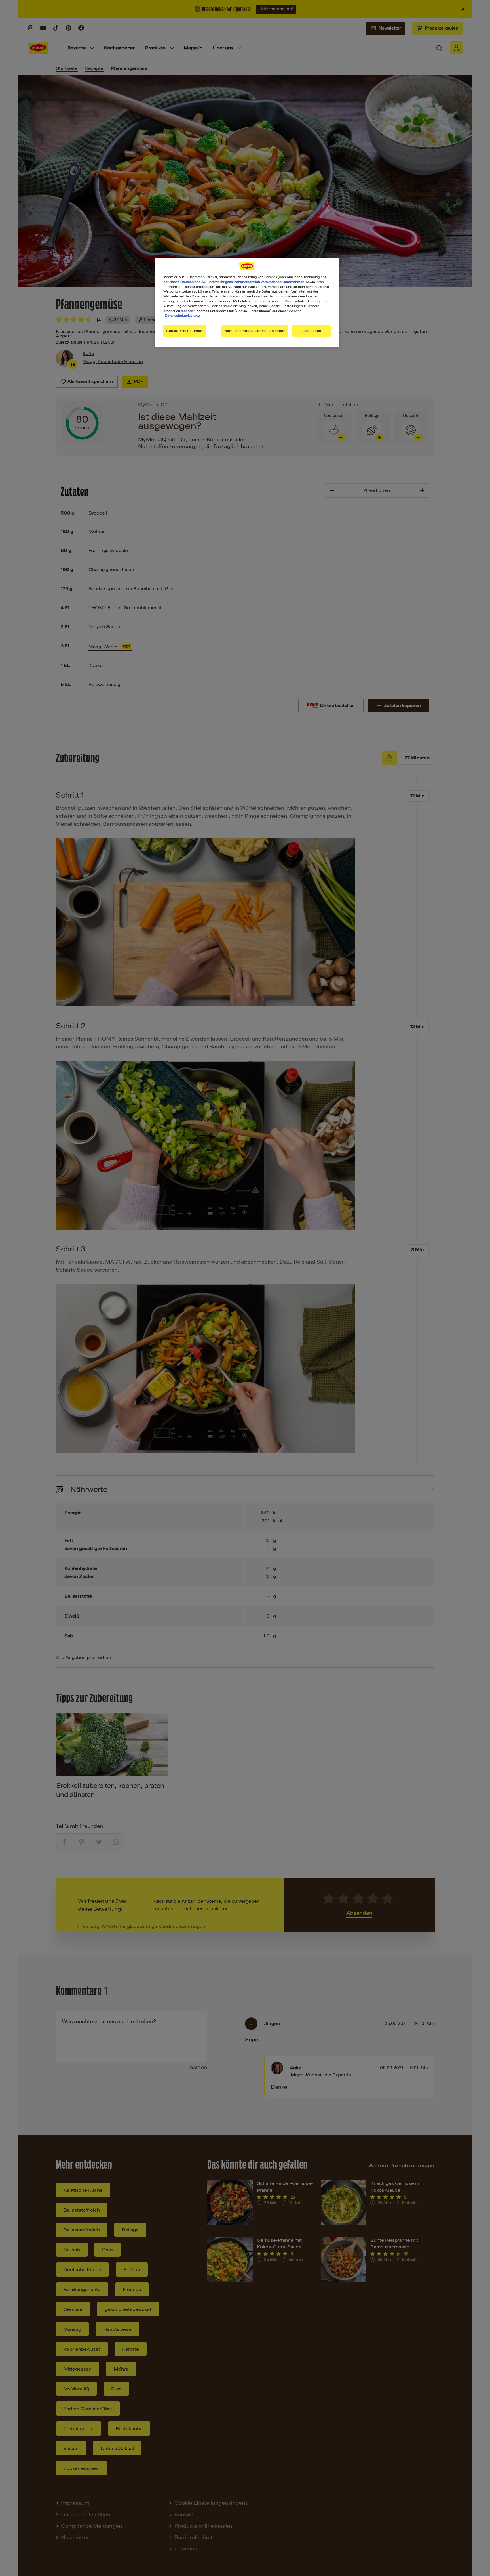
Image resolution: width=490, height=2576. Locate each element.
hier (184, 311)
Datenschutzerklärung (182, 316)
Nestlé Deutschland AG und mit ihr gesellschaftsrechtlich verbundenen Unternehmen (237, 282)
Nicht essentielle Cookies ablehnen (255, 331)
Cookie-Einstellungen (185, 331)
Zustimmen (311, 331)
